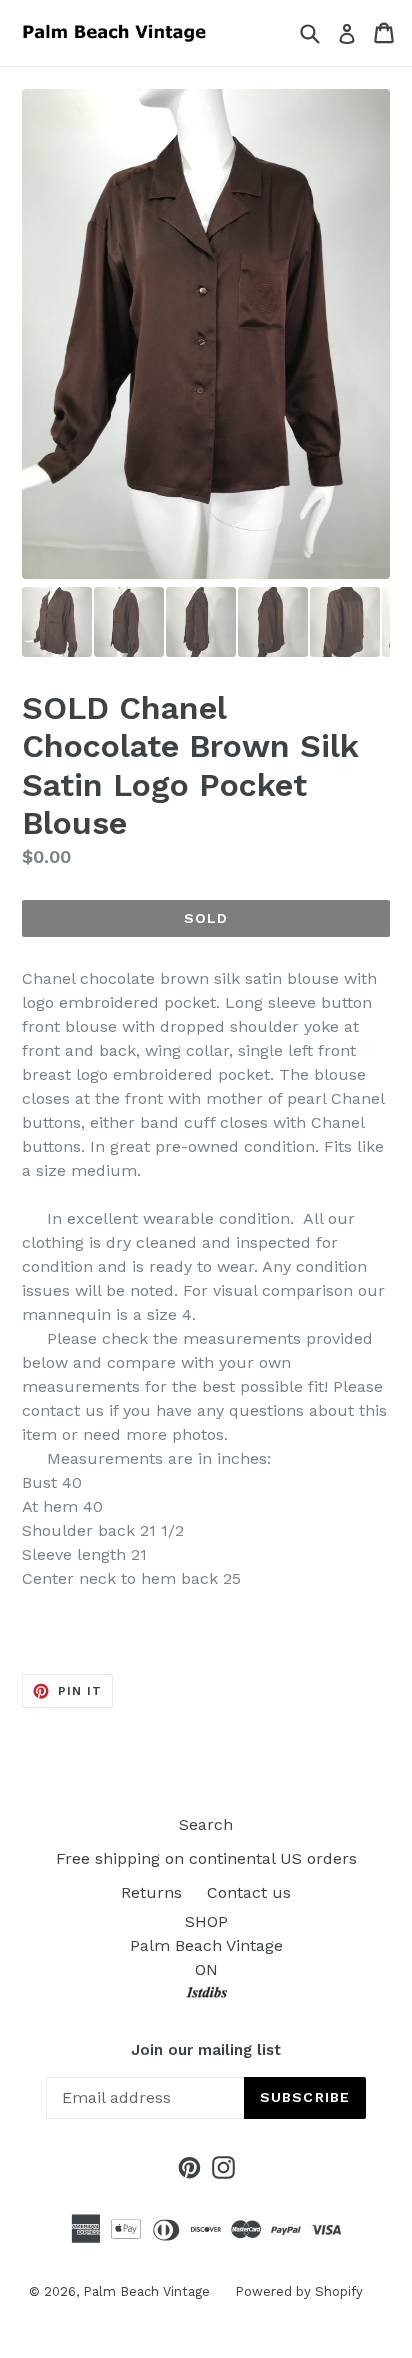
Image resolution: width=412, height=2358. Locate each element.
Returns (151, 1892)
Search (206, 1824)
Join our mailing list (206, 2050)
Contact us (249, 1892)
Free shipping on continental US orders (206, 1858)
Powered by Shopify (299, 2291)
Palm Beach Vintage (146, 2291)
